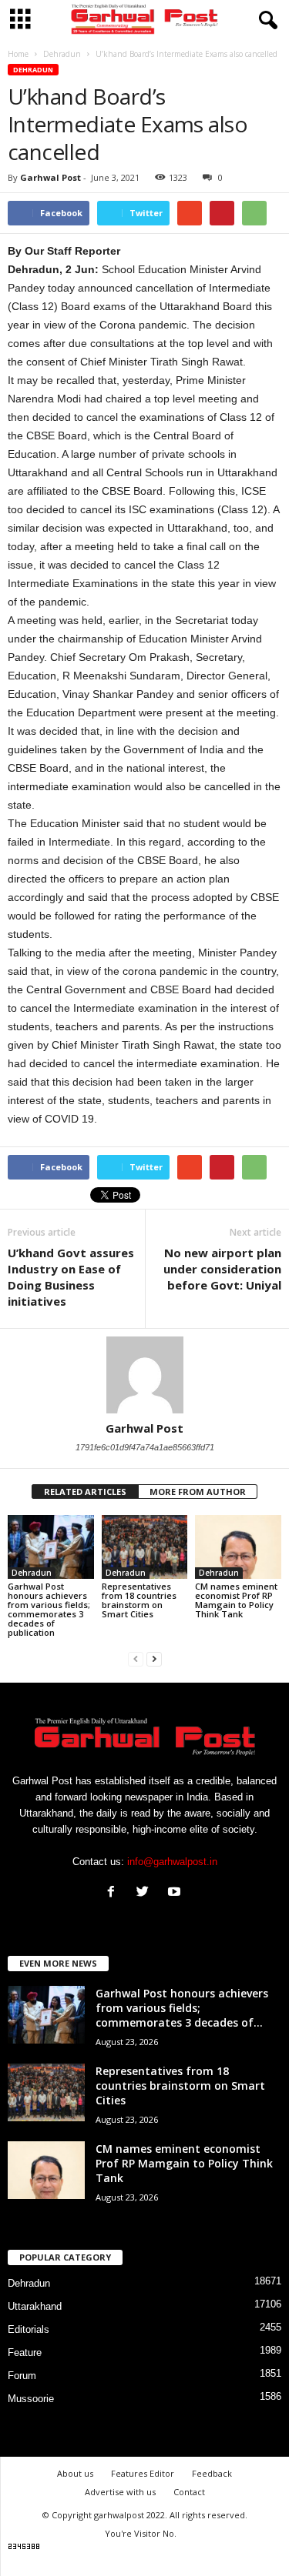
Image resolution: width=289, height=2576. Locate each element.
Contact (189, 2492)
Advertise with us (120, 2492)
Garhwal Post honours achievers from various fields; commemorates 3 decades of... (182, 2008)
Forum (22, 2376)
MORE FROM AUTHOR (198, 1492)
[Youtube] (176, 1893)
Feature (25, 2352)
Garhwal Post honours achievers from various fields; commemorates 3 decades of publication (49, 1609)
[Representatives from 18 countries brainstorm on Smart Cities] (145, 1547)
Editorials (29, 2329)
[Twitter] (146, 1893)
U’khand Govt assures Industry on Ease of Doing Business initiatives (71, 1277)
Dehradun (33, 70)
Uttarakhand (35, 2306)
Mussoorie (31, 2399)
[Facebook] (114, 1893)
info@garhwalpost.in (172, 1862)
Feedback (212, 2473)
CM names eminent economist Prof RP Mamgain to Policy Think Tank (236, 1600)
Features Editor (143, 2473)
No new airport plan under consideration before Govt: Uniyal (222, 1269)
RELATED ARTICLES (85, 1492)
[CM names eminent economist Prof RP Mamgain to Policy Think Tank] (238, 1547)
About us (75, 2473)
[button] (265, 21)
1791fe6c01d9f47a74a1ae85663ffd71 (145, 1447)
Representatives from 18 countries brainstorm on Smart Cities (139, 1600)
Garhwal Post (50, 177)
